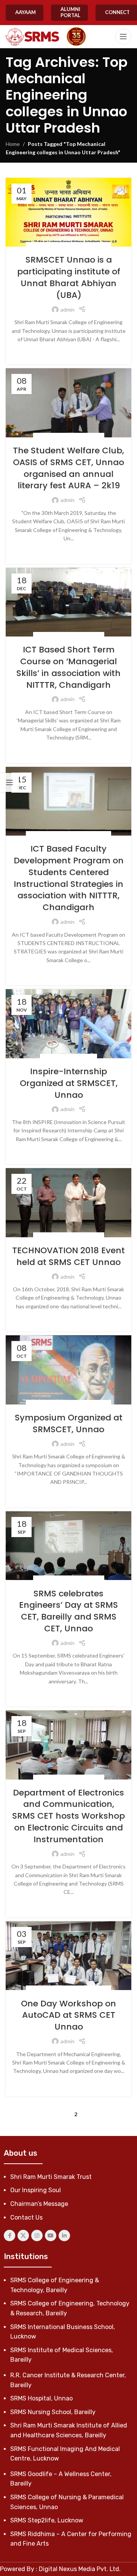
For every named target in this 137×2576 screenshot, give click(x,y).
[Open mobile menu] (123, 36)
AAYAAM (25, 12)
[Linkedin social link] (64, 2236)
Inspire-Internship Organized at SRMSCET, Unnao (69, 1083)
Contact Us (26, 2217)
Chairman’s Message (39, 2204)
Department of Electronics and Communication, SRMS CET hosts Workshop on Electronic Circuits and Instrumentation (68, 1816)
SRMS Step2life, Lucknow (47, 2520)
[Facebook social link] (10, 2236)
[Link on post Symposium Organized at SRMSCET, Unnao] (68, 1370)
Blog (36, 246)
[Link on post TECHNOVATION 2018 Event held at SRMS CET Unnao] (68, 1203)
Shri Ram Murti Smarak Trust (51, 2177)
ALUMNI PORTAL (70, 12)
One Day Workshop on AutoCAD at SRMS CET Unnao (68, 2015)
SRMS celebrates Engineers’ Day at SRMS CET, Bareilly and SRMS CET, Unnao (68, 1611)
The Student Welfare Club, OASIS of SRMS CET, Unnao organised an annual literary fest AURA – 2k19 (68, 468)
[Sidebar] (10, 782)
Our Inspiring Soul (36, 2190)
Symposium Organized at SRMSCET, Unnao (69, 1423)
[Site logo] (32, 37)
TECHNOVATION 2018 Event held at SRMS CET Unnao (68, 1256)
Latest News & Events (68, 246)
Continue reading (69, 351)
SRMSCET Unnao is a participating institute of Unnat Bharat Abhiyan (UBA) (69, 277)
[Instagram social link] (37, 2236)
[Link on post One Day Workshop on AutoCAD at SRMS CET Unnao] (68, 1956)
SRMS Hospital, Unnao (41, 2398)
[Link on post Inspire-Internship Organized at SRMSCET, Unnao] (68, 1024)
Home (13, 144)
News (101, 246)
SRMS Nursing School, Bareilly (53, 2412)
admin (68, 310)
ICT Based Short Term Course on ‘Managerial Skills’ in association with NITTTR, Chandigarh (68, 667)
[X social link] (23, 2236)
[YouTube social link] (51, 2236)
